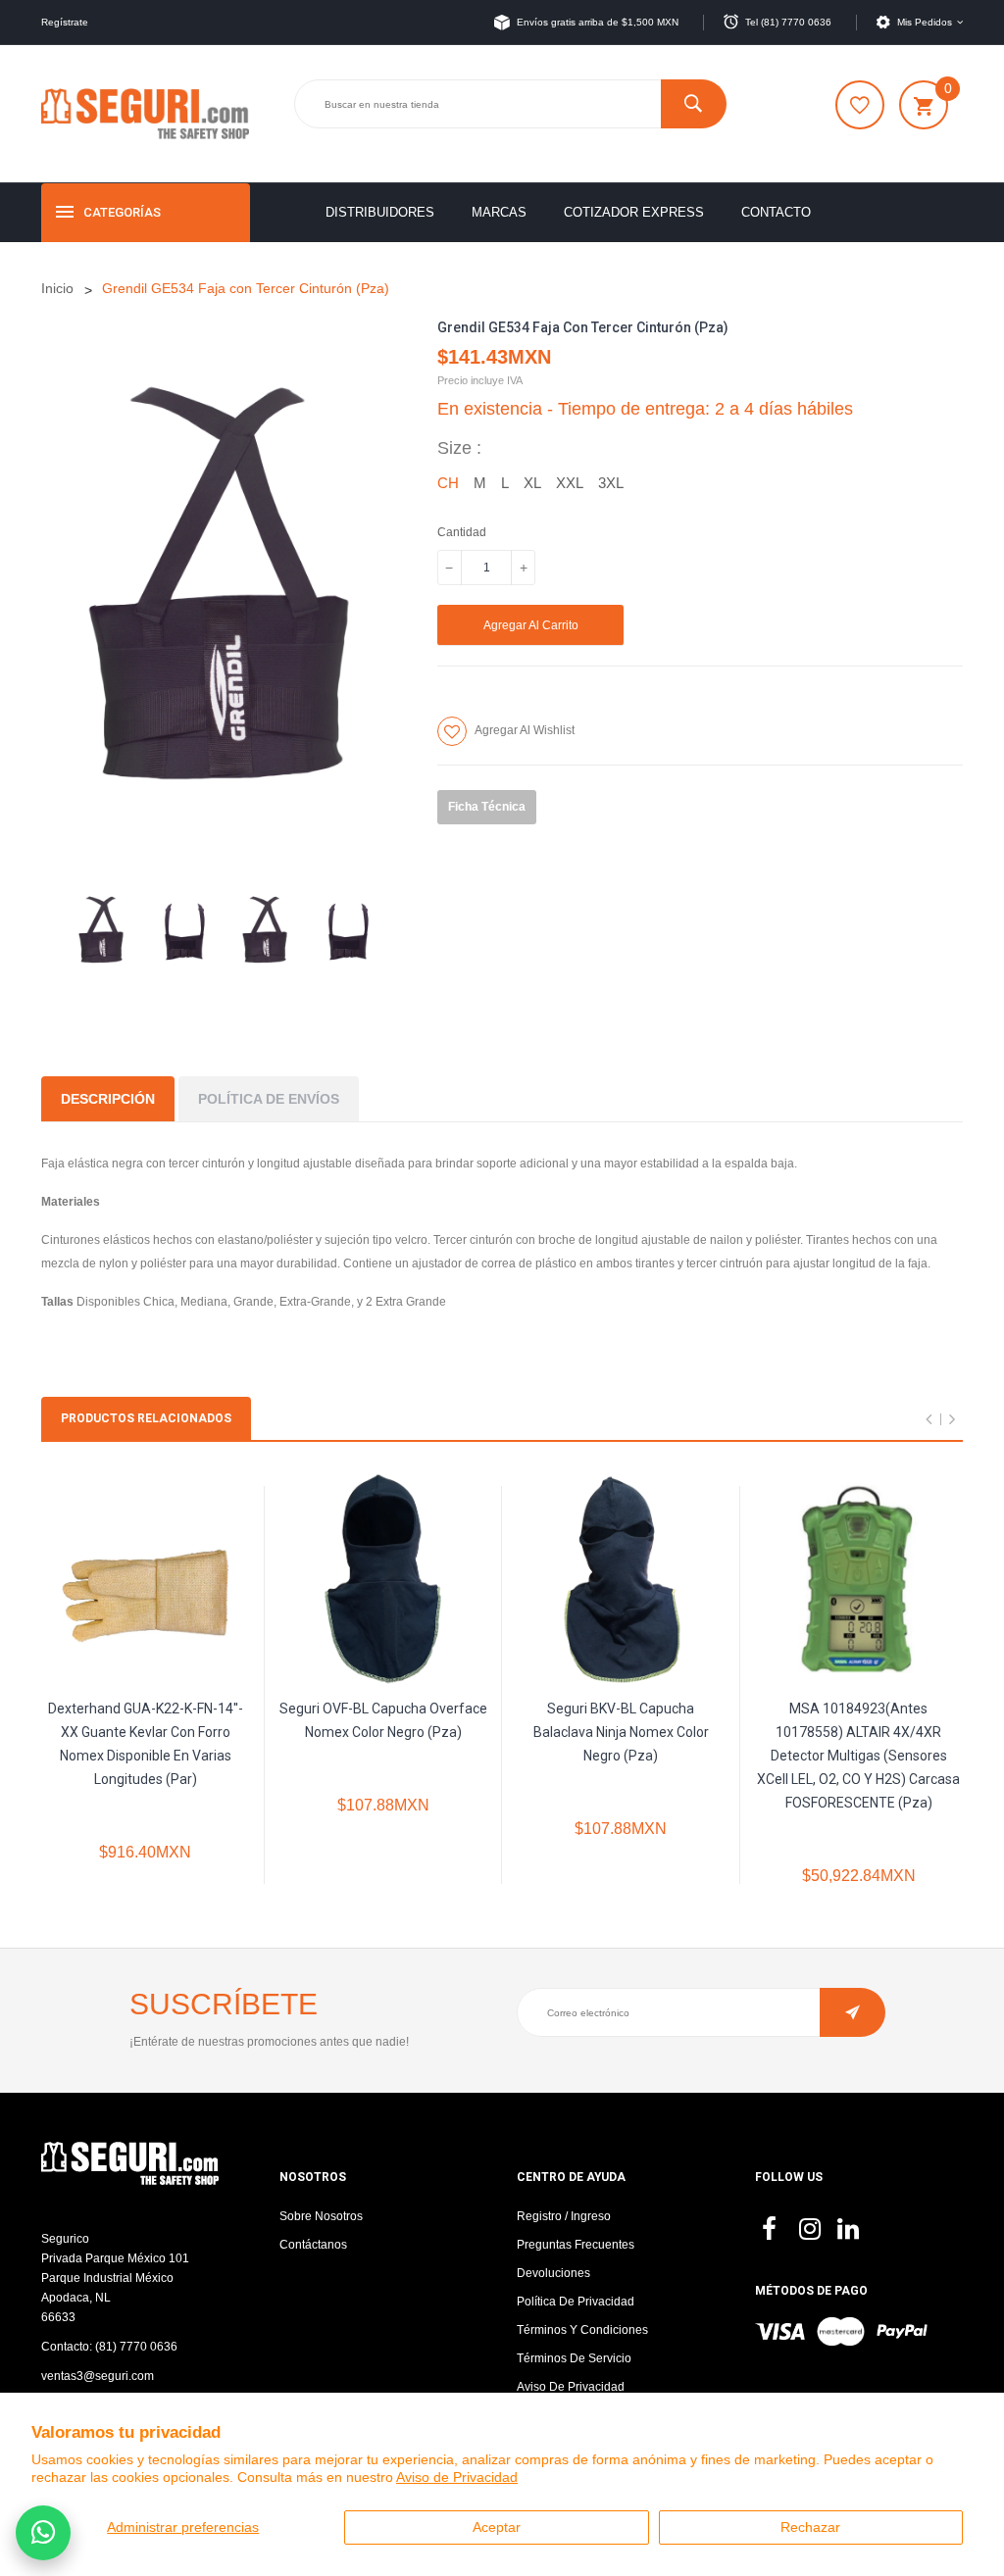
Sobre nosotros (321, 2216)
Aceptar (497, 2527)
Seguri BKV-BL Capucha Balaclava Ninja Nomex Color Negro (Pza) (621, 1732)
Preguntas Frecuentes (576, 2245)
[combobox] (510, 104)
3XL (611, 483)
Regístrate (65, 22)
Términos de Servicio (574, 2358)
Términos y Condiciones (582, 2330)
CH (448, 483)
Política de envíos (269, 1099)
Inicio (57, 288)
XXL (570, 483)
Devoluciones (553, 2273)
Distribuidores (380, 212)
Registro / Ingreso (564, 2216)
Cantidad (462, 532)
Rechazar (810, 2527)
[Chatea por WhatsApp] (43, 2533)
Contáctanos (313, 2245)
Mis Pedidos (925, 22)
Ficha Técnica (487, 807)
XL (532, 483)
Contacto (776, 212)
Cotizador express (634, 212)
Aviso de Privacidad (457, 2477)
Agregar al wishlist (525, 730)
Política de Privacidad (576, 2302)
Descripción (108, 1099)
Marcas (499, 212)
